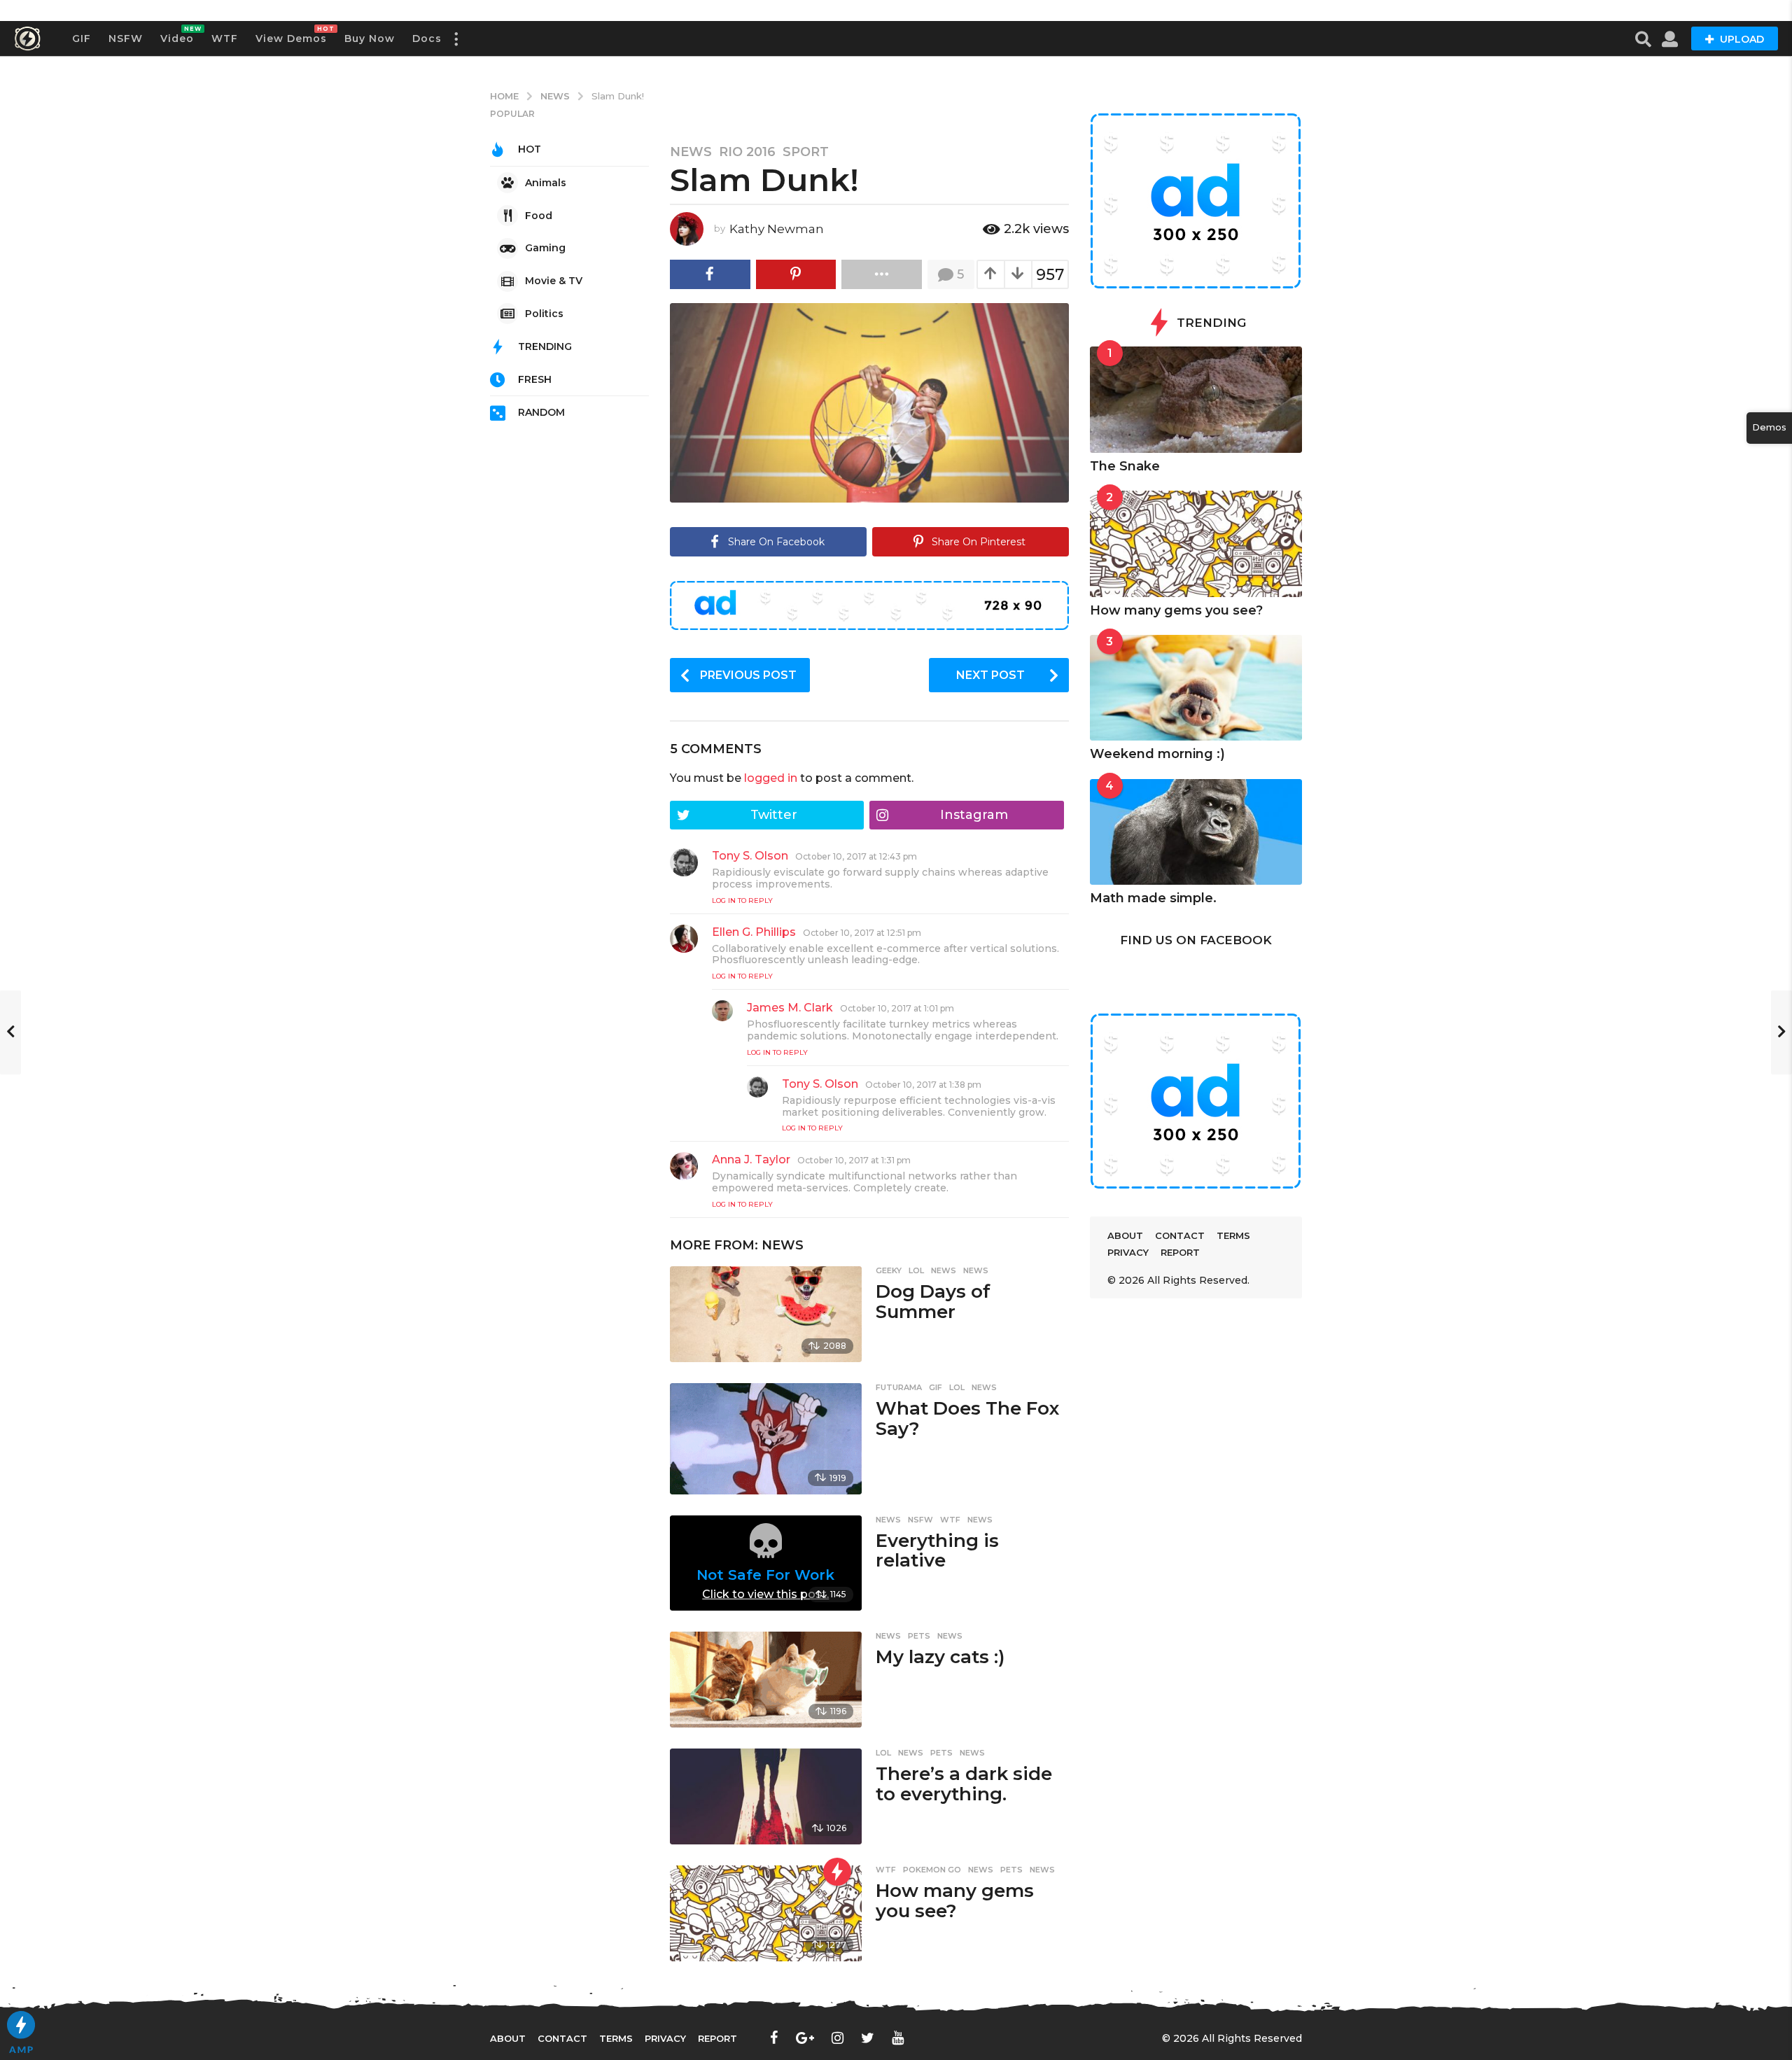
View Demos (291, 35)
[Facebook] (774, 2038)
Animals (546, 183)
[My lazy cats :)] (765, 1680)
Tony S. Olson (750, 856)
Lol (916, 1270)
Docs (427, 38)
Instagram (974, 815)
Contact (1180, 1235)
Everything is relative (937, 1551)
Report (1180, 1252)
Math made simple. (1153, 898)
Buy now (370, 38)
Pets (919, 1636)
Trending (545, 346)
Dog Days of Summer (933, 1302)
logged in (771, 778)
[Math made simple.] (1196, 832)
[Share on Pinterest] (796, 274)
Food (539, 216)
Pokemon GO (932, 1870)
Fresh (535, 379)
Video (177, 35)
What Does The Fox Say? (967, 1418)
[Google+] (805, 2038)
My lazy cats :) (940, 1657)
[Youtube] (898, 2038)
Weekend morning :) (1157, 754)
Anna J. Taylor (751, 1159)
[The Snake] (1196, 400)
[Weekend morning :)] (1196, 688)
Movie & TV (554, 281)
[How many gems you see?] (765, 1913)
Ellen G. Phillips (754, 932)
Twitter (774, 815)
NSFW (126, 38)
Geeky (889, 1270)
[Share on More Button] (882, 274)
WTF (225, 38)
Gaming (545, 248)
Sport (806, 152)
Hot (530, 149)
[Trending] (837, 1872)
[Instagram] (838, 2038)
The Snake (1125, 466)
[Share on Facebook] (710, 274)
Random (541, 412)
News (691, 152)
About (1125, 1235)
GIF (82, 38)
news (976, 1270)
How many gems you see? (955, 1901)
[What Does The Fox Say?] (765, 1439)
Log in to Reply (742, 901)
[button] (456, 38)
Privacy (1128, 1252)
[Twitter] (868, 2038)
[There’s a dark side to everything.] (765, 1796)
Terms (1233, 1235)
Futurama (899, 1387)
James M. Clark (790, 1008)
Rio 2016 (747, 152)
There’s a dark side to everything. (964, 1784)
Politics (544, 314)
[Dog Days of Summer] (765, 1314)
